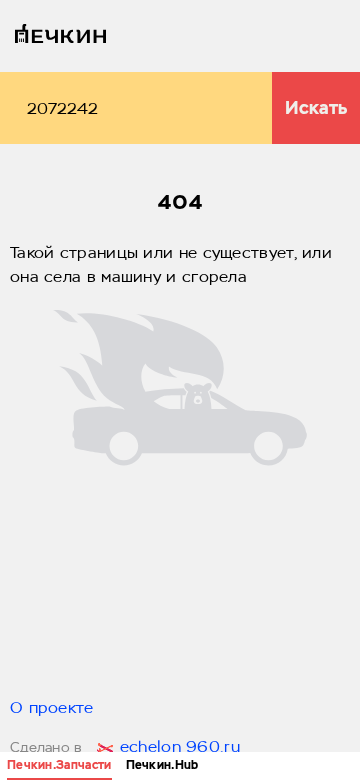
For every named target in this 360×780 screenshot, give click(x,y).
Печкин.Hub (162, 765)
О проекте (52, 709)
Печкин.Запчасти (59, 765)
